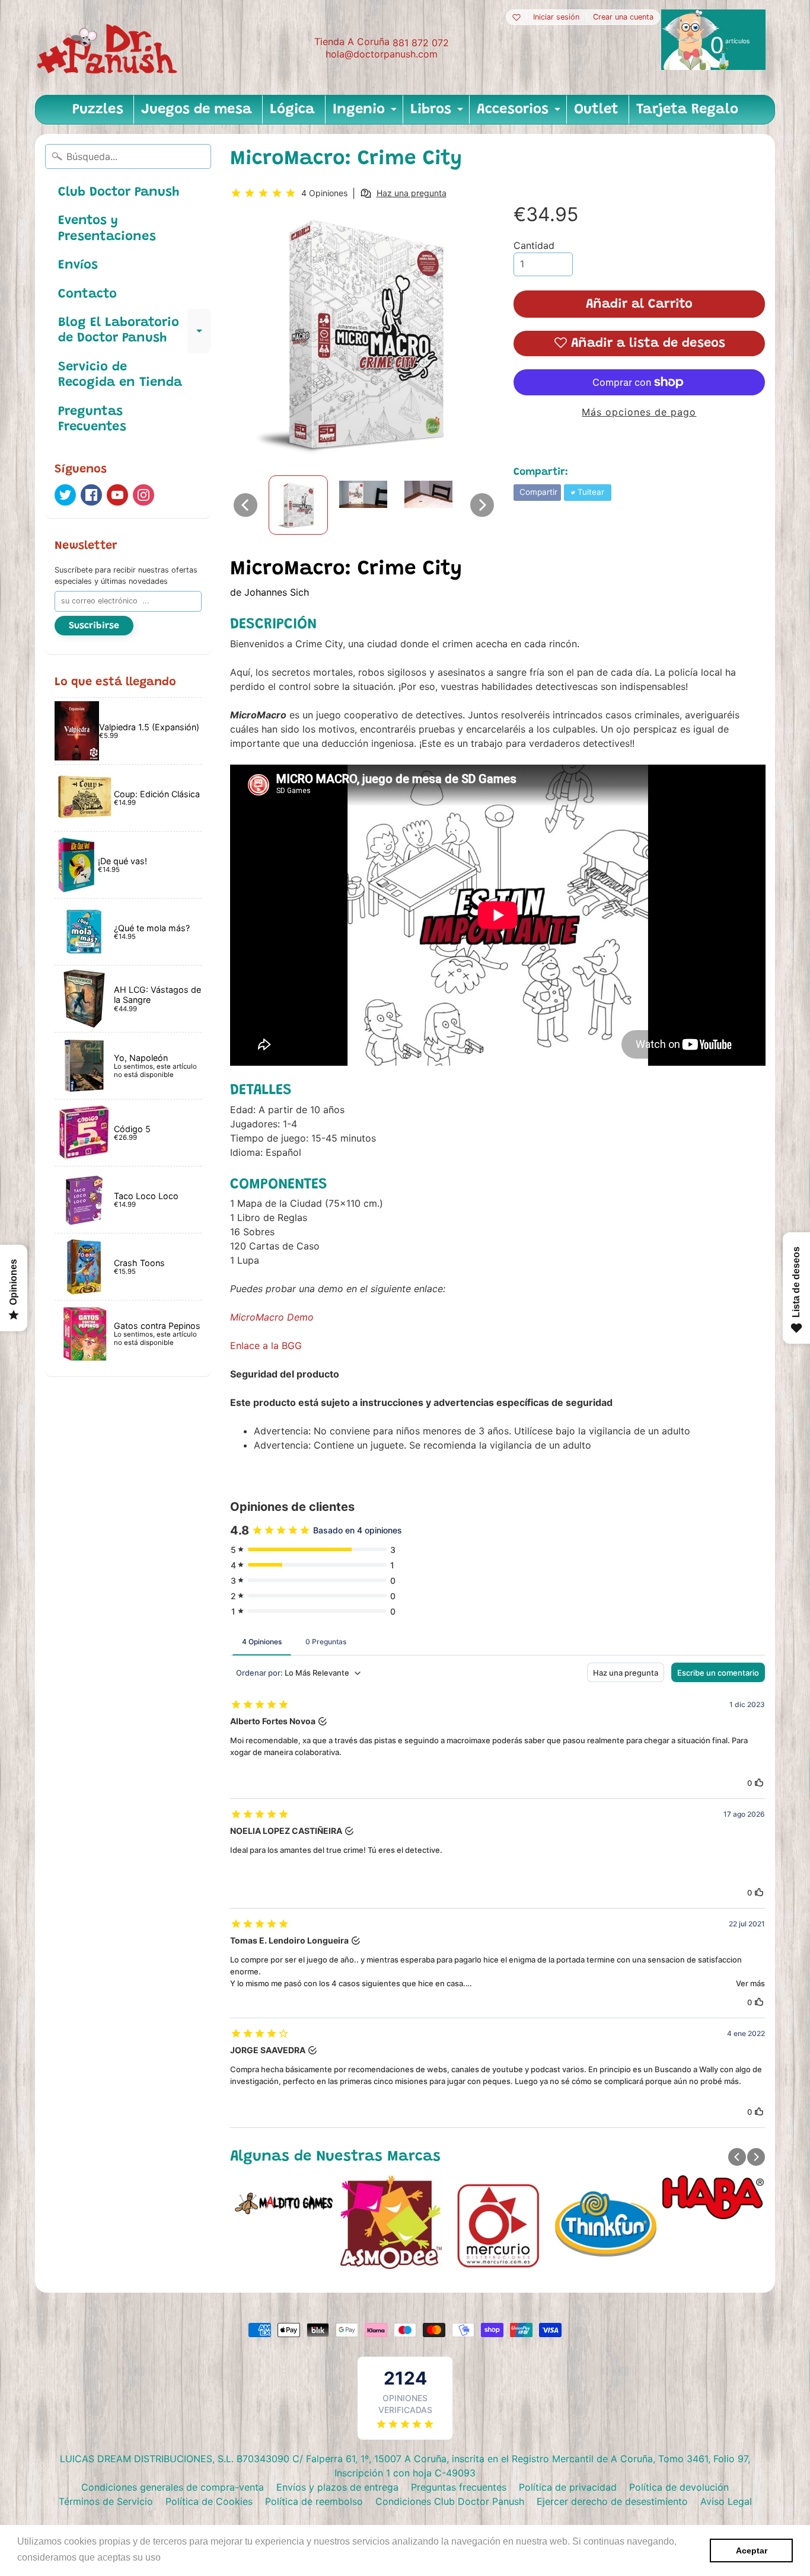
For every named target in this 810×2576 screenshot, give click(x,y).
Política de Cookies (209, 2501)
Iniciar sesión (556, 17)
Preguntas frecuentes (459, 2487)
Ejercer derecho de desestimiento (612, 2501)
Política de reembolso (314, 2501)
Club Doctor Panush (119, 193)
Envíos (78, 266)
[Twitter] (65, 495)
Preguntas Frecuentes (92, 420)
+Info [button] (175, 2557)
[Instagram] (143, 495)
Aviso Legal (726, 2501)
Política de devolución (679, 2487)
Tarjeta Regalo (687, 110)
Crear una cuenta (623, 17)
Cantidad (534, 245)
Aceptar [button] (752, 2551)
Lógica (292, 110)
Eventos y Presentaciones (107, 229)
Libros (438, 113)
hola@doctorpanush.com (382, 54)
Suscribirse (94, 626)
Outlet (596, 110)
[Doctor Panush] (109, 47)
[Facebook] (91, 495)
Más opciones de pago (639, 412)
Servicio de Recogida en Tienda (120, 375)
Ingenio (366, 113)
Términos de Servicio (106, 2501)
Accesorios (520, 113)
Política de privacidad (568, 2487)
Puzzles (98, 110)
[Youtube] (117, 495)
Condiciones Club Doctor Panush (450, 2501)
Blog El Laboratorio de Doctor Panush (135, 331)
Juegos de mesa (197, 110)
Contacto (87, 295)
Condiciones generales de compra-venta (173, 2487)
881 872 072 (421, 43)
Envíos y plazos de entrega (337, 2487)
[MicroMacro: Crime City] (298, 505)
